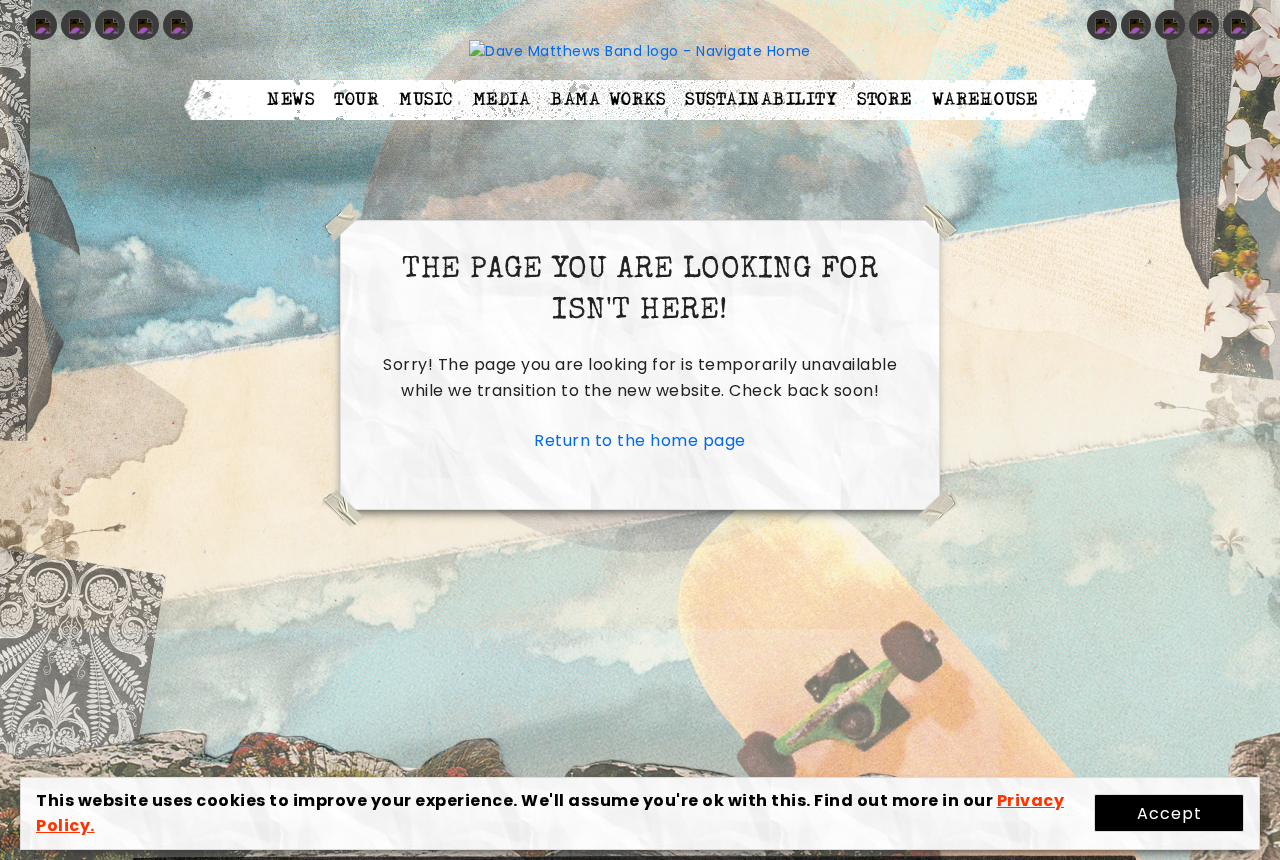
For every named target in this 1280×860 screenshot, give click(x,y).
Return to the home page (640, 440)
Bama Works (607, 100)
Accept (1169, 813)
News (290, 100)
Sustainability (761, 100)
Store (884, 100)
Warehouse (985, 100)
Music (426, 100)
